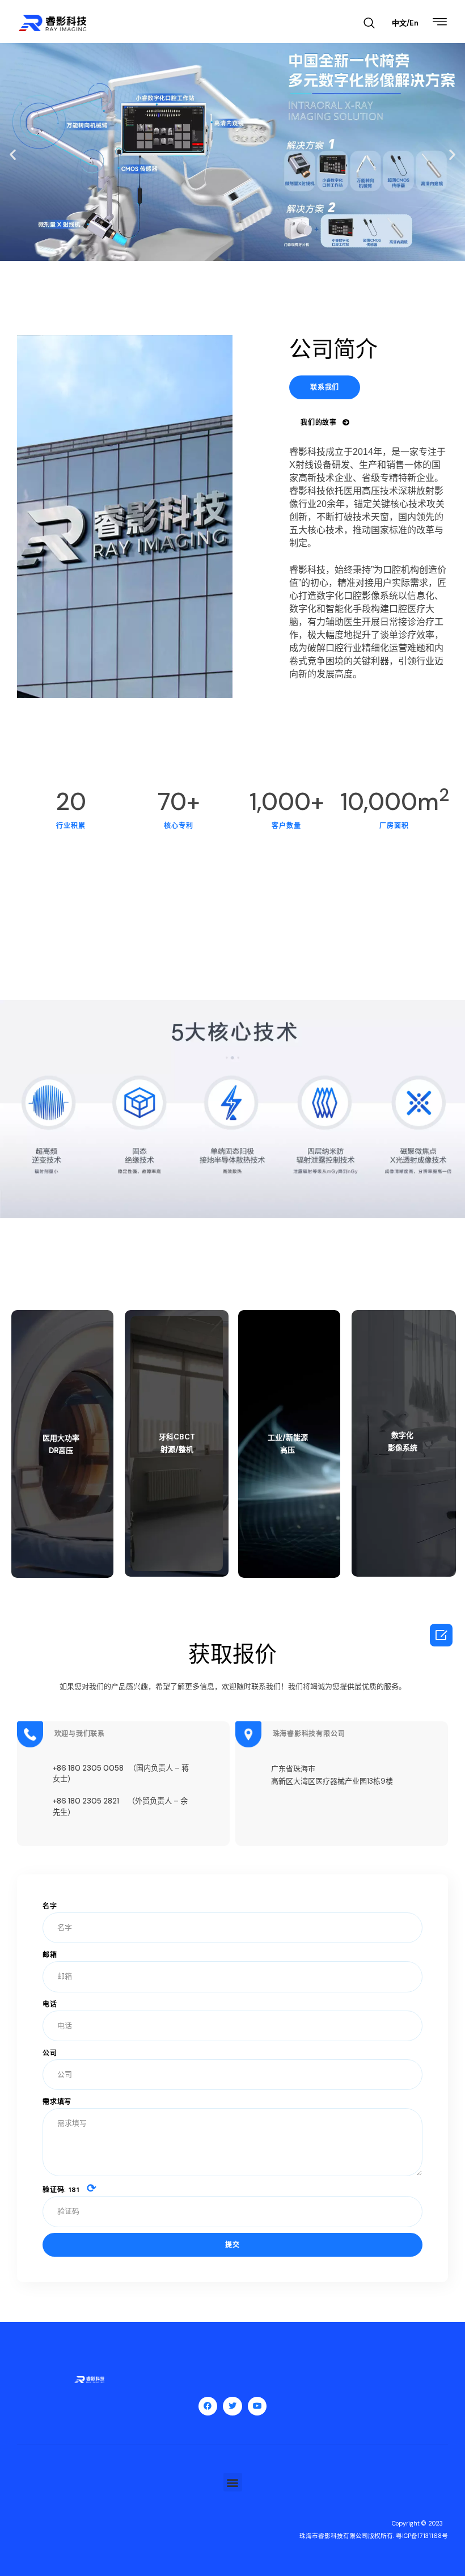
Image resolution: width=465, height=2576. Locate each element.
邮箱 (50, 1955)
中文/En (405, 23)
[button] (13, 155)
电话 (50, 2004)
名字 (50, 1906)
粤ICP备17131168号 (422, 2536)
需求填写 (57, 2102)
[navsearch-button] (369, 24)
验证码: (70, 2189)
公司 (50, 2053)
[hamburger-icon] (440, 23)
